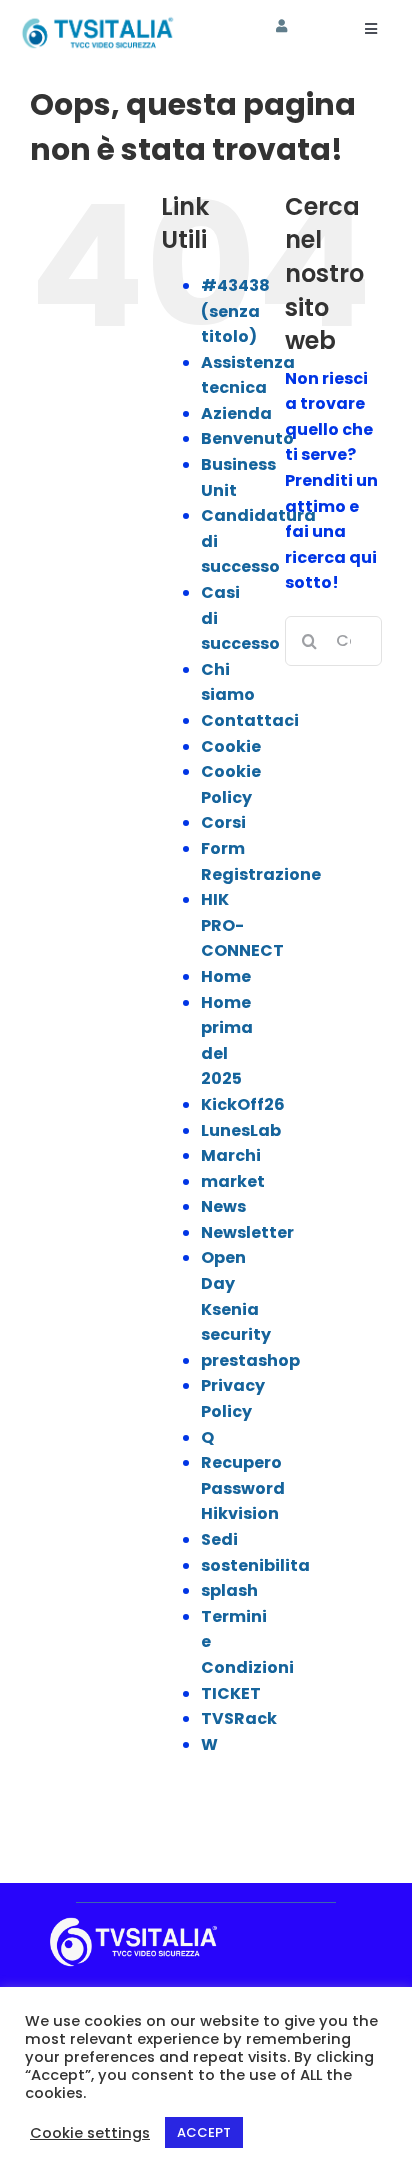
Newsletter (247, 1232)
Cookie (231, 746)
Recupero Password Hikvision (243, 1488)
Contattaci (250, 720)
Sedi (219, 1539)
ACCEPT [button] (204, 2132)
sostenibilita (255, 1565)
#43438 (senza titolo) (235, 311)
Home (226, 976)
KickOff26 (243, 1104)
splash (229, 1590)
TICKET (231, 1693)
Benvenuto (247, 438)
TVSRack (239, 1718)
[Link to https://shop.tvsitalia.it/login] (281, 26)
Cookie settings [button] (90, 2133)
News (223, 1206)
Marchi (231, 1155)
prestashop (250, 1360)
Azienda (236, 413)
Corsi (223, 822)
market (233, 1181)
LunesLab (241, 1130)
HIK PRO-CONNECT (242, 925)
